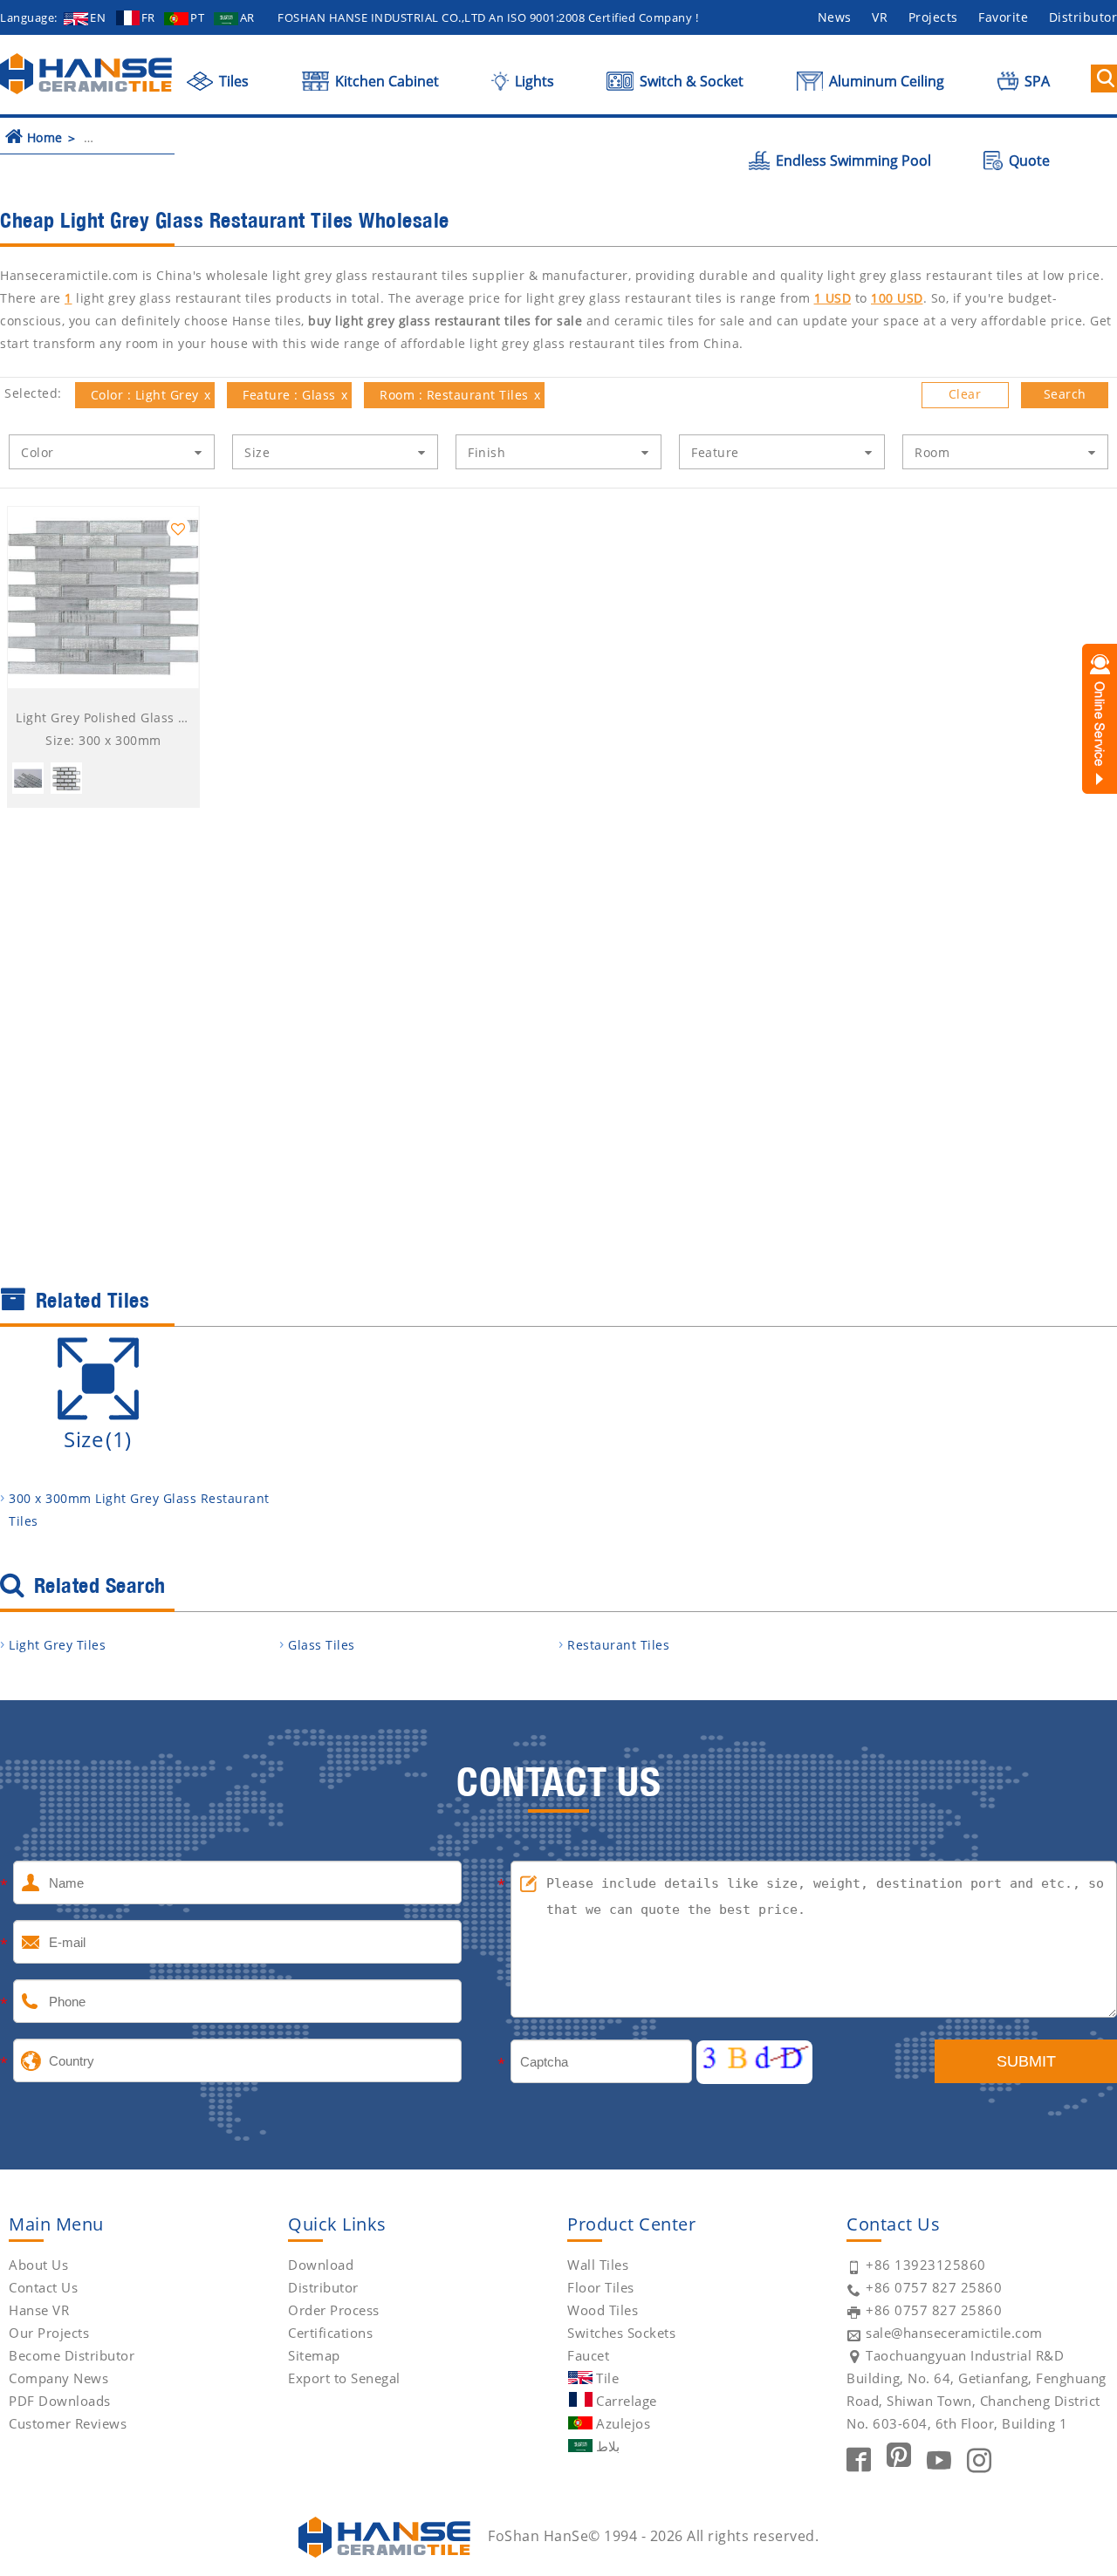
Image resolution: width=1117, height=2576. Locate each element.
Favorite (1003, 17)
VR (880, 17)
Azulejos (623, 2423)
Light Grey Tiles (57, 1645)
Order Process (334, 2310)
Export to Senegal (344, 2378)
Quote (1028, 161)
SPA (1035, 81)
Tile (607, 2378)
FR (148, 17)
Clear (965, 394)
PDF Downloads (60, 2401)
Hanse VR (39, 2310)
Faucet (588, 2355)
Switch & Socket (690, 81)
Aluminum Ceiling (885, 81)
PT (197, 17)
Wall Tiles (598, 2265)
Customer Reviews (68, 2423)
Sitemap (314, 2355)
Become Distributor (72, 2355)
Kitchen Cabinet (385, 81)
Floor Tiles (601, 2287)
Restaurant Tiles (618, 1645)
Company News (58, 2378)
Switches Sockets (621, 2333)
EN (98, 17)
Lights (532, 81)
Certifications (330, 2333)
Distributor (323, 2287)
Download (321, 2265)
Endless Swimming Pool (852, 161)
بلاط (608, 2446)
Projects (933, 17)
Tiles (232, 81)
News (835, 17)
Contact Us (43, 2287)
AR (247, 17)
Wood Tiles (603, 2310)
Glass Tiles (322, 1645)
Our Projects (49, 2333)
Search (1065, 394)
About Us (38, 2265)
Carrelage (627, 2401)
